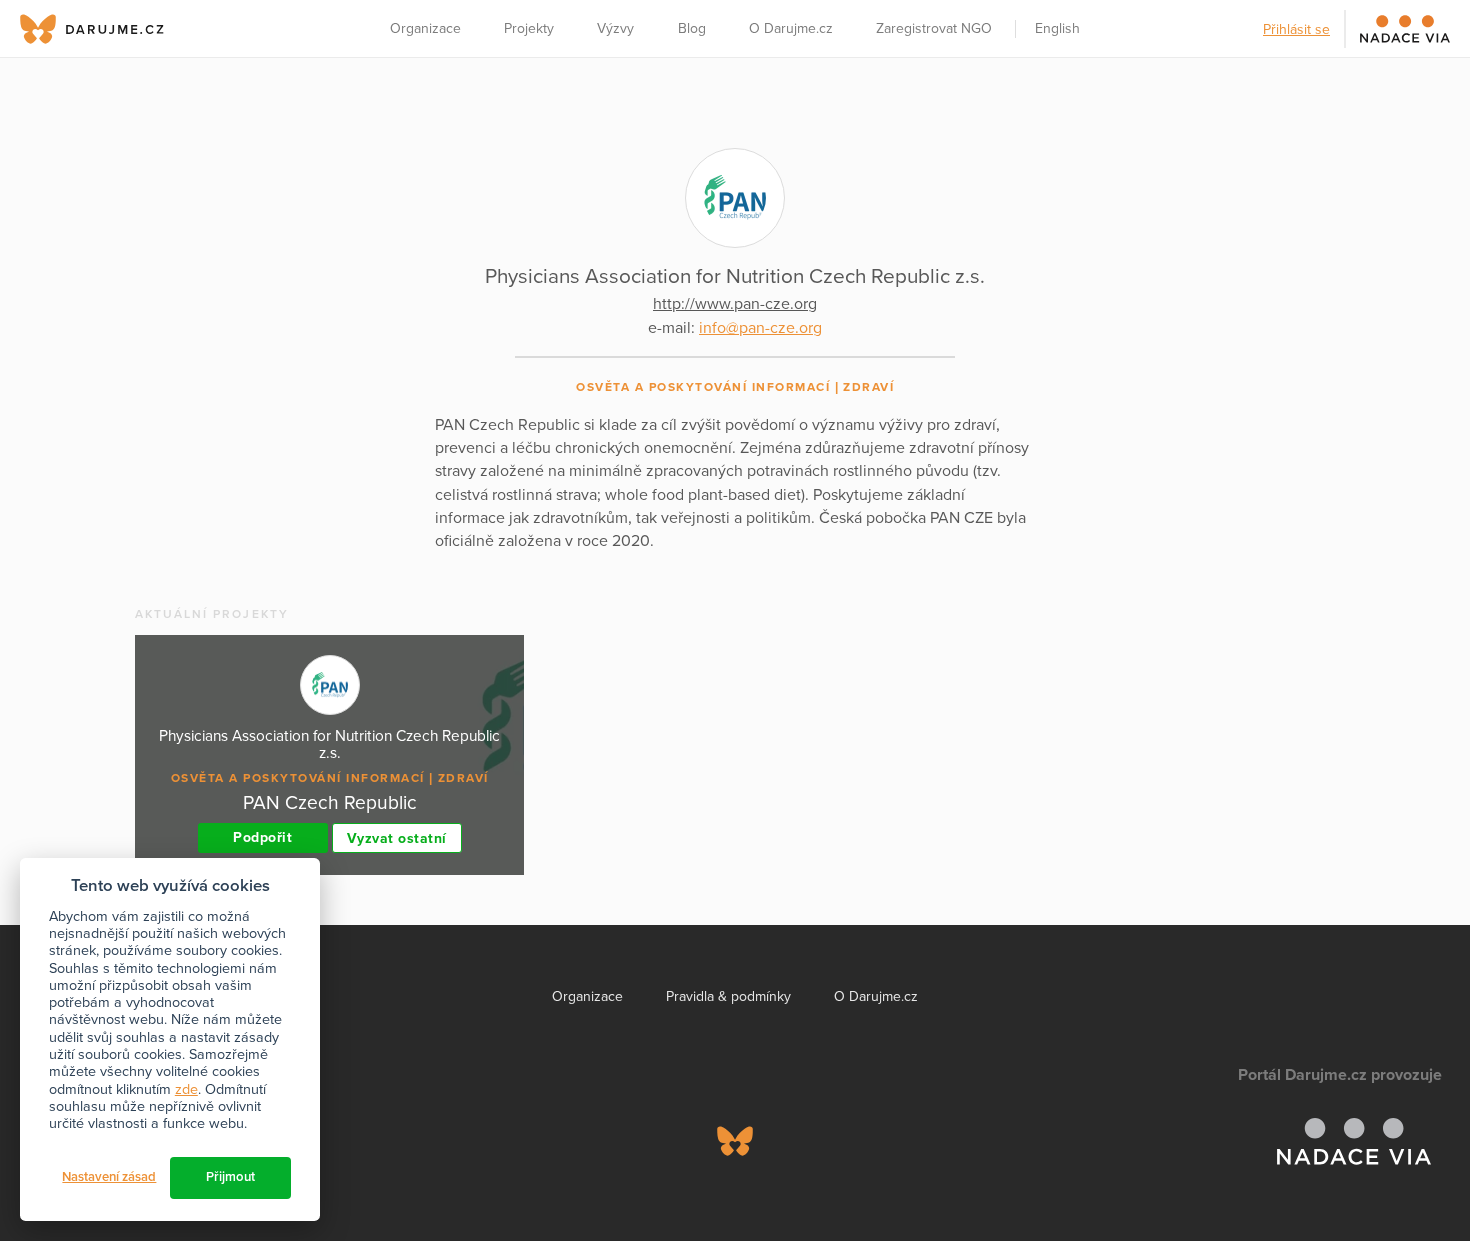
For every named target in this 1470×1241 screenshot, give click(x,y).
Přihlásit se (1296, 29)
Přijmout (230, 1177)
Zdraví (868, 387)
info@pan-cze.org (760, 328)
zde (186, 1089)
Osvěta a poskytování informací (703, 387)
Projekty (529, 28)
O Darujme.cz (791, 28)
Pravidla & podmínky (728, 996)
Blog (692, 28)
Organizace (425, 28)
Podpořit (262, 837)
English (1057, 28)
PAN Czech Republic (330, 802)
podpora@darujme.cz (85, 1172)
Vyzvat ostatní (397, 838)
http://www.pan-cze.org (735, 304)
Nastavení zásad (109, 1177)
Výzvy (615, 28)
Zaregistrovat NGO (934, 28)
